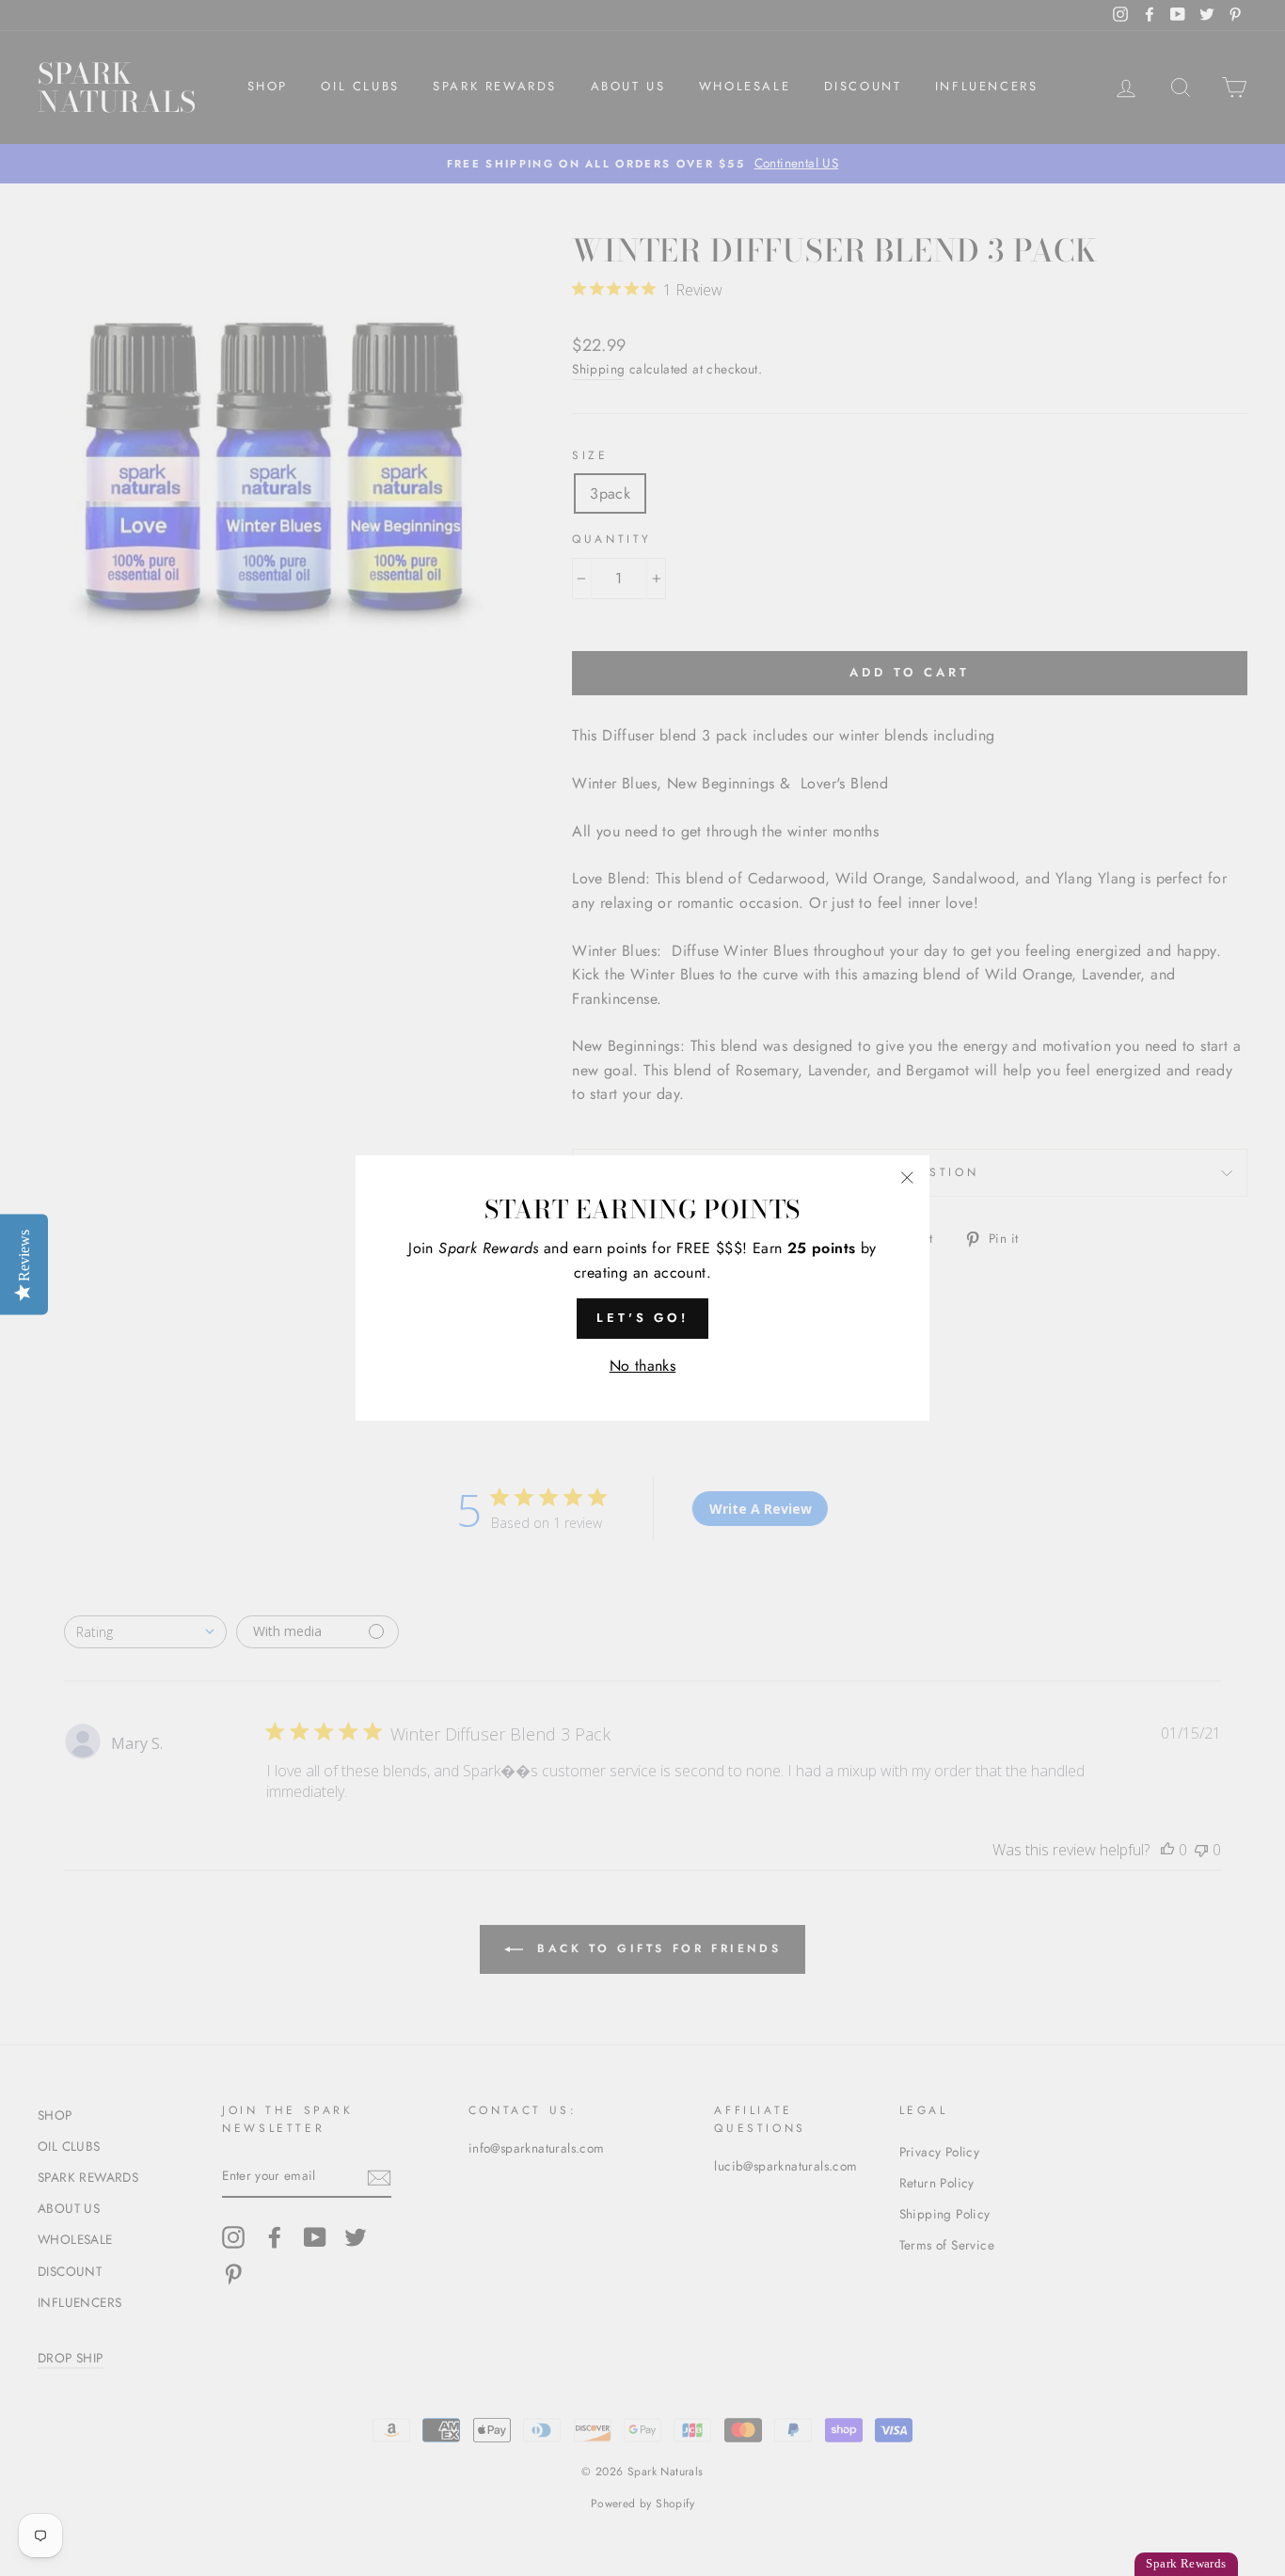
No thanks (643, 1366)
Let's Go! (642, 1318)
